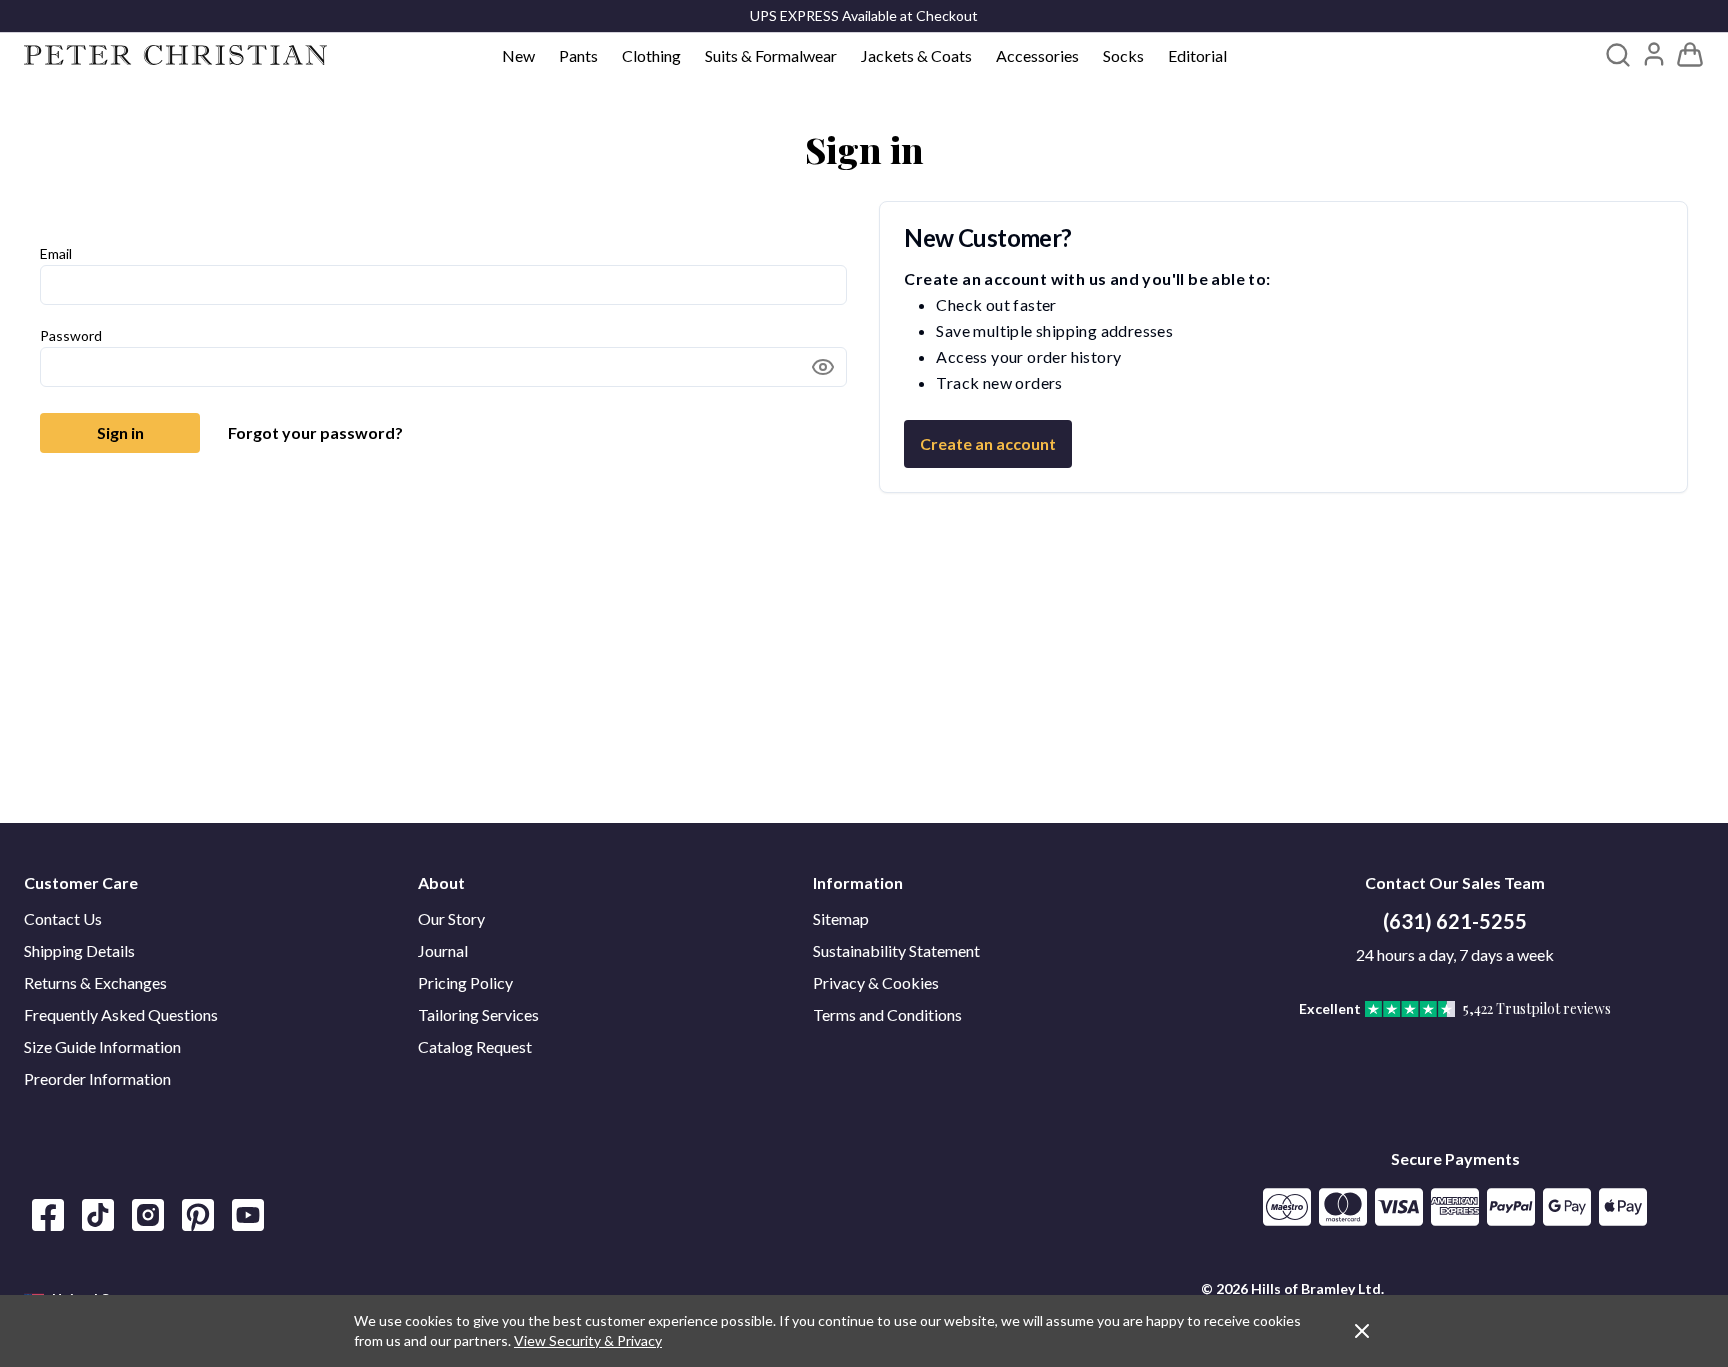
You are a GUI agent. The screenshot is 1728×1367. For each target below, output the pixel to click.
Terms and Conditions (887, 1014)
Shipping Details (79, 950)
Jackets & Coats (916, 55)
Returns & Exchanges (95, 982)
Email (56, 253)
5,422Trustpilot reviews (1537, 1008)
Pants (578, 55)
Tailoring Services (478, 1014)
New (518, 55)
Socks (1123, 55)
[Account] (1654, 54)
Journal (443, 950)
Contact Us (63, 918)
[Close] (1362, 1331)
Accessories (1037, 55)
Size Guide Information (102, 1046)
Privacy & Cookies (876, 982)
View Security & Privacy (588, 1340)
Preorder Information (97, 1078)
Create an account (988, 443)
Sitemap (841, 918)
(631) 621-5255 (1455, 921)
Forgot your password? (315, 432)
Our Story (451, 918)
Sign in (120, 432)
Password (71, 335)
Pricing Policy (465, 982)
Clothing (651, 55)
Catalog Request (475, 1046)
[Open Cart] (1690, 55)
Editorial (1197, 55)
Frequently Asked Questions (121, 1014)
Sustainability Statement (896, 950)
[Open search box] (1618, 55)
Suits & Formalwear (771, 55)
